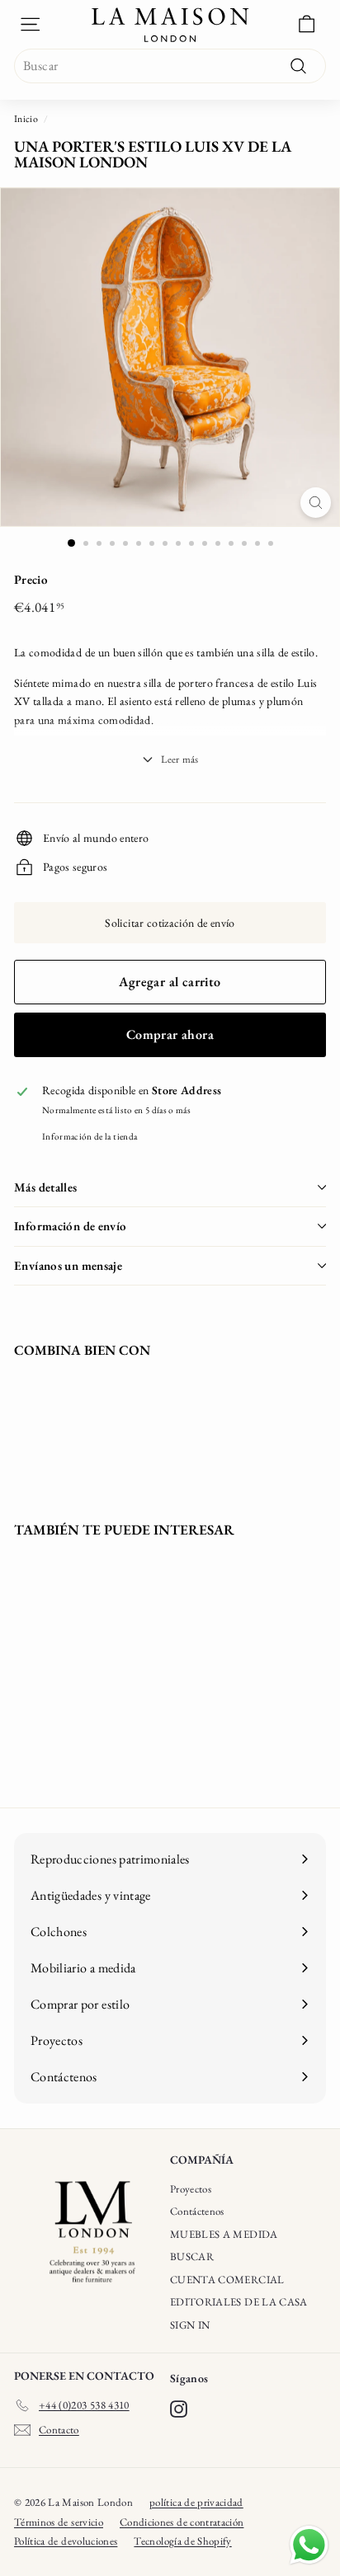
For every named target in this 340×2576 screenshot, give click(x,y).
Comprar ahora (170, 1034)
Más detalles (46, 1187)
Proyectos (191, 2189)
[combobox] (170, 66)
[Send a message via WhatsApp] (309, 2545)
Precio (31, 579)
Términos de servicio (59, 2522)
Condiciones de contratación (182, 2522)
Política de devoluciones (66, 2541)
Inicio (26, 119)
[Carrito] (307, 24)
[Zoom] (316, 503)
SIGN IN (190, 2325)
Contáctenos (197, 2211)
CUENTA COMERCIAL (227, 2280)
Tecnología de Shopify (182, 2541)
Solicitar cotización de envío (170, 923)
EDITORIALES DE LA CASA (239, 2302)
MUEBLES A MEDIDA (224, 2234)
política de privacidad (196, 2502)
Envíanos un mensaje (68, 1265)
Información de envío (71, 1226)
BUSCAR (192, 2256)
